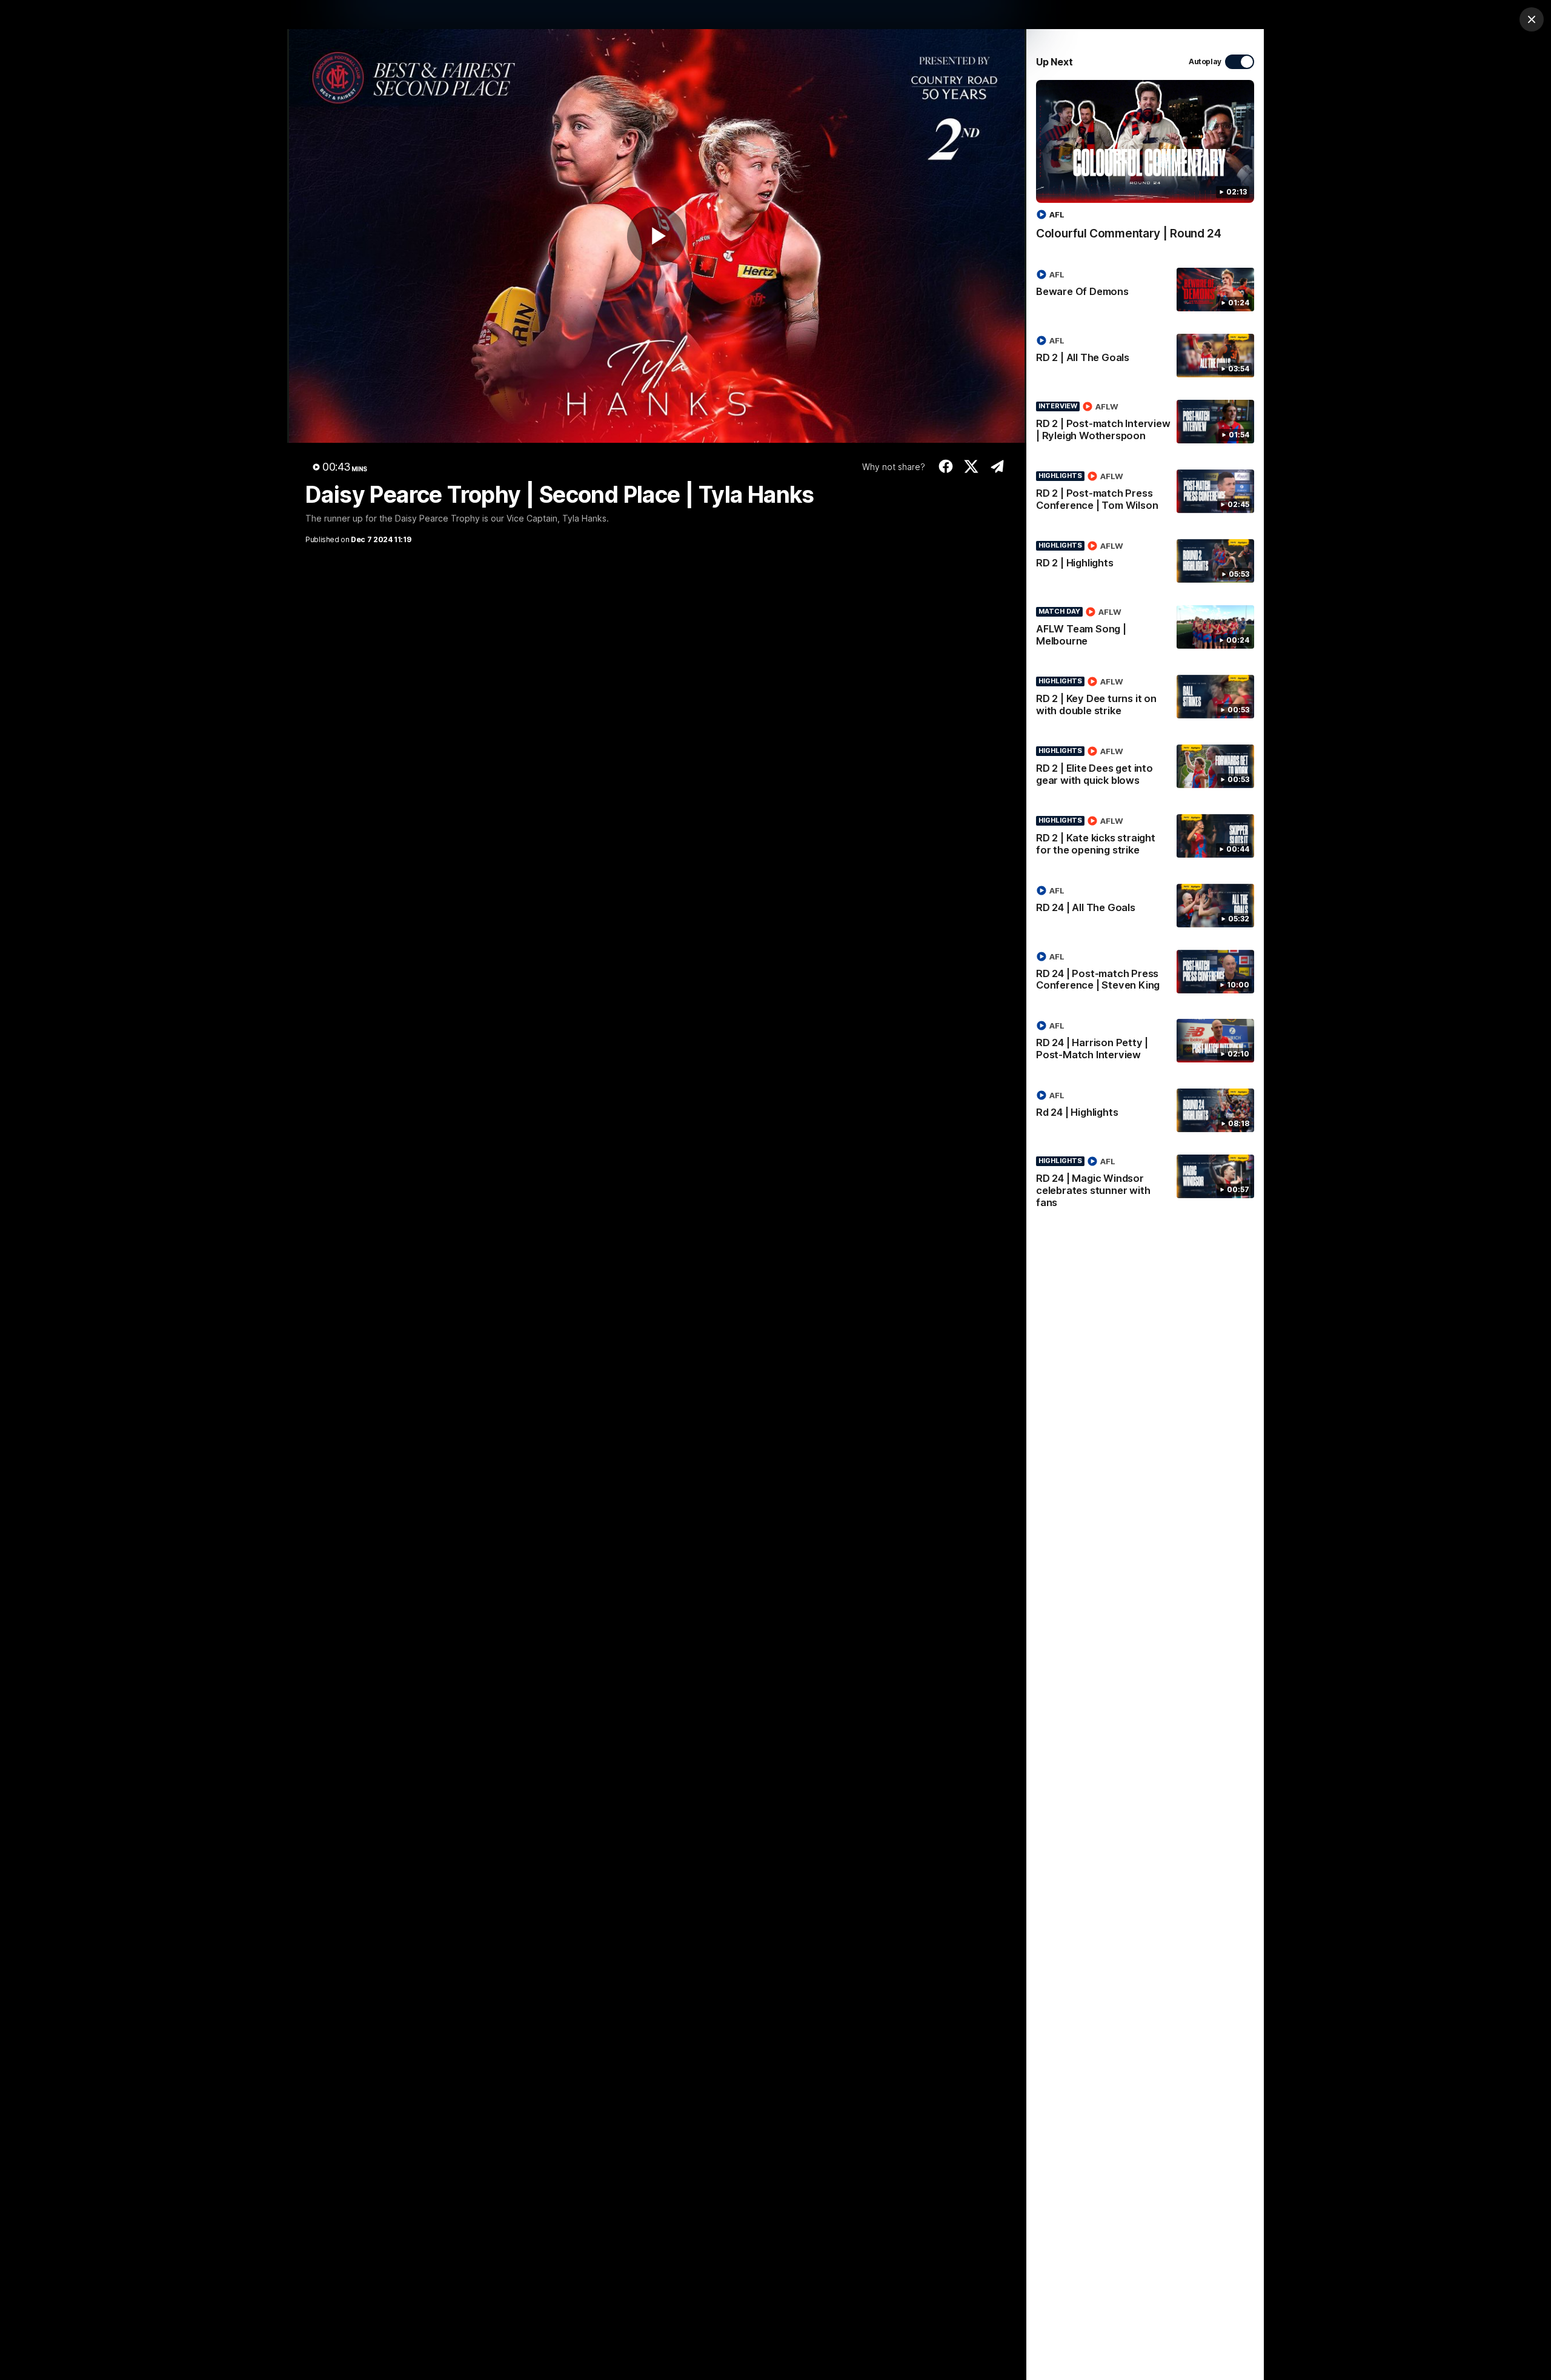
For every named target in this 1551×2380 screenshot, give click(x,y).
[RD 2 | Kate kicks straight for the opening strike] (1145, 838)
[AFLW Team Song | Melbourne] (1145, 629)
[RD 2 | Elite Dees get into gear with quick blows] (1145, 768)
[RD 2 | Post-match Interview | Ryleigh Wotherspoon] (1145, 423)
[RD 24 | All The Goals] (1145, 906)
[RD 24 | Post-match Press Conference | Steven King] (1145, 973)
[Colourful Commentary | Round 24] (1145, 166)
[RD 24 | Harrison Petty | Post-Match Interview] (1145, 1042)
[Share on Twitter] (971, 466)
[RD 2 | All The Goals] (1145, 356)
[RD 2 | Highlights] (1145, 561)
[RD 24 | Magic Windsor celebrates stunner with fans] (1145, 1184)
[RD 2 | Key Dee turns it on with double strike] (1145, 698)
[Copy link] (997, 466)
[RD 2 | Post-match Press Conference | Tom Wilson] (1145, 493)
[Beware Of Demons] (1145, 290)
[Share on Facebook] (945, 466)
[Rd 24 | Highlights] (1145, 1110)
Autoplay (1205, 61)
